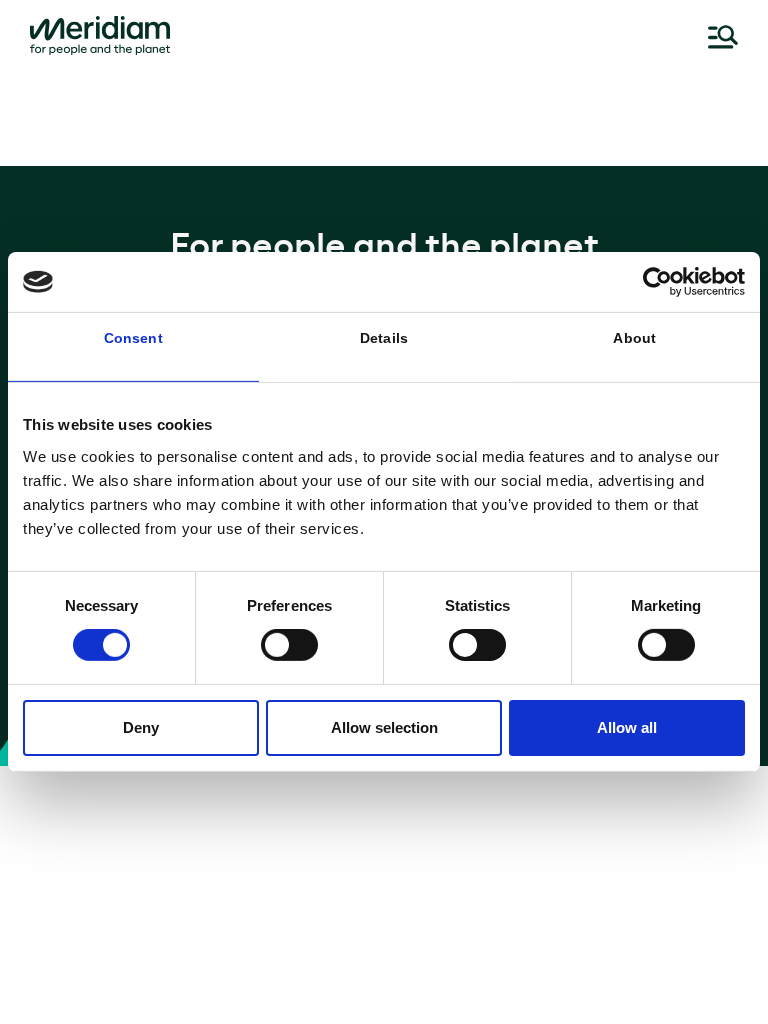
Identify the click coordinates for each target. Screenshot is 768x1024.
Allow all (627, 727)
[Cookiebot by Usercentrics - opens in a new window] (657, 282)
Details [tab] (384, 338)
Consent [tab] (133, 338)
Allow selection (384, 727)
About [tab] (634, 338)
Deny (141, 727)
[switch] (289, 645)
